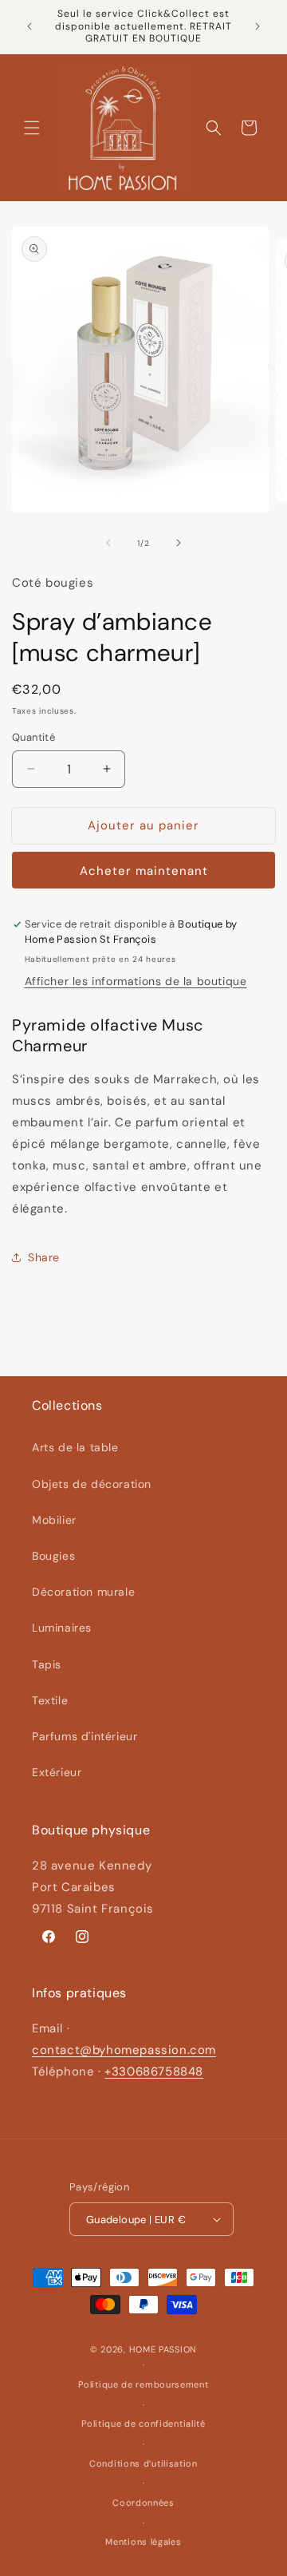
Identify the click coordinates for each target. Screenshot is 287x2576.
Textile (50, 1700)
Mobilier (54, 1520)
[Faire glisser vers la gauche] (108, 543)
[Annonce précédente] (29, 26)
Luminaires (62, 1628)
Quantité (33, 737)
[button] (32, 128)
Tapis (47, 1664)
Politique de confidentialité (143, 2424)
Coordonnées (143, 2503)
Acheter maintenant (144, 871)
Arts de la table (75, 1447)
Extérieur (57, 1772)
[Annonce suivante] (258, 26)
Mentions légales (143, 2542)
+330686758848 (154, 2071)
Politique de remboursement (143, 2384)
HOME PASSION (163, 2349)
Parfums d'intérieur (85, 1736)
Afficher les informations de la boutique (136, 981)
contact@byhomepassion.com (124, 2050)
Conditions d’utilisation (143, 2463)
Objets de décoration (92, 1484)
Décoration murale (83, 1592)
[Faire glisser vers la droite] (179, 543)
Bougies (53, 1556)
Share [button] (44, 1257)
